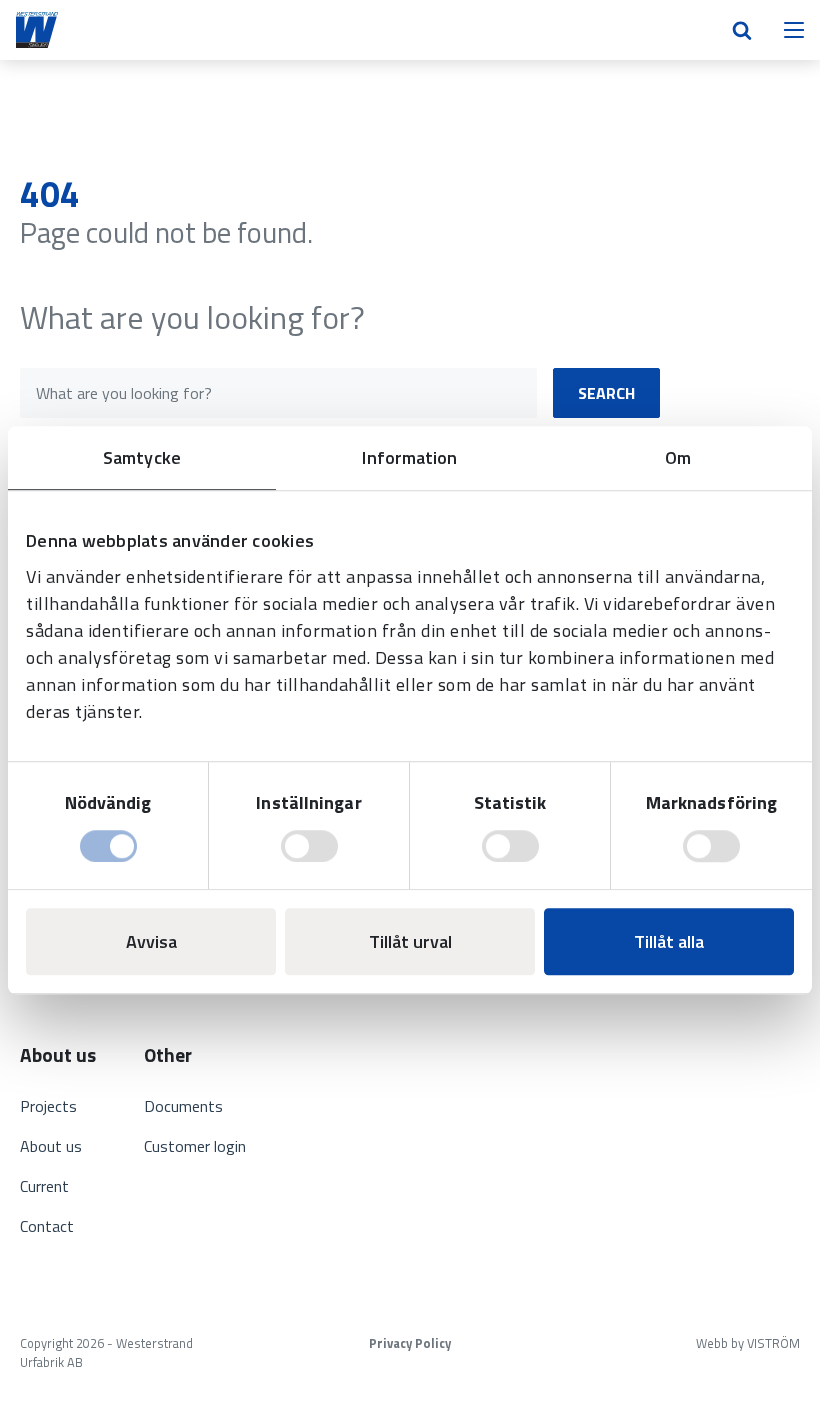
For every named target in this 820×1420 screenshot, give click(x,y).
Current (44, 1186)
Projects (48, 1106)
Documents (183, 1106)
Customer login (195, 1146)
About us (51, 1146)
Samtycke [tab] (142, 457)
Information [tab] (409, 457)
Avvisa (151, 941)
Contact (47, 1226)
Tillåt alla (669, 941)
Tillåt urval (410, 941)
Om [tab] (678, 457)
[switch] (309, 846)
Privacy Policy (410, 1343)
